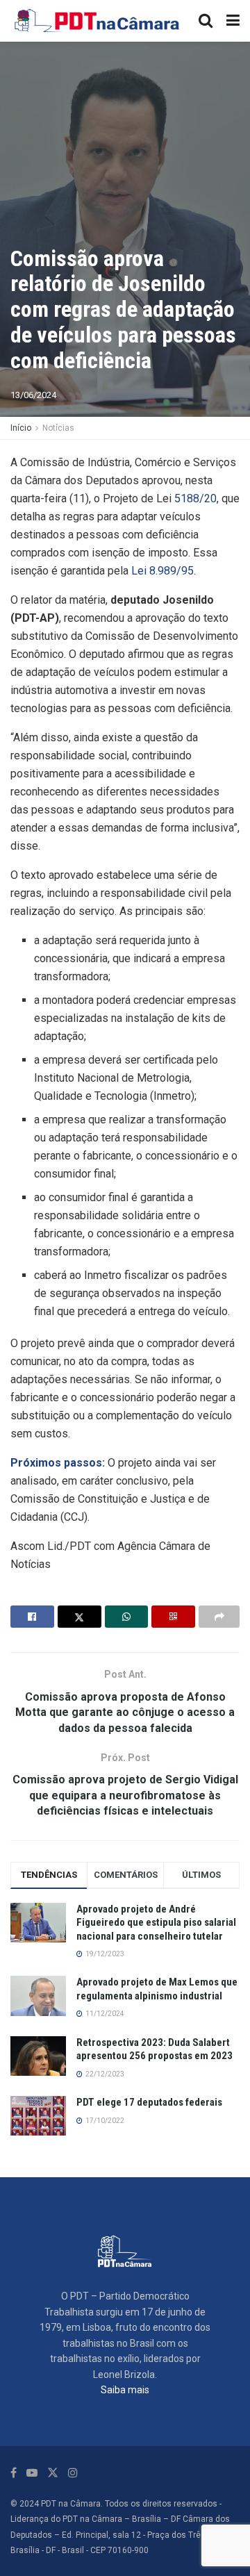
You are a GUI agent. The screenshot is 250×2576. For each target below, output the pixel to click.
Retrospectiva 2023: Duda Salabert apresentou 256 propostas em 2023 (155, 2049)
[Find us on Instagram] (73, 2473)
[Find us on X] (53, 2473)
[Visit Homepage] (98, 21)
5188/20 (195, 498)
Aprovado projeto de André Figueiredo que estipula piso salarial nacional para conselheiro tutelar (156, 1923)
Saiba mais (125, 2390)
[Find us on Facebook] (14, 2473)
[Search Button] (206, 21)
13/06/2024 (33, 395)
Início (21, 428)
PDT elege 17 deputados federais (149, 2102)
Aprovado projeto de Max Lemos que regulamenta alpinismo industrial (157, 1989)
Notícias (58, 428)
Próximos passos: (58, 1463)
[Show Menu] (233, 21)
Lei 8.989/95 (162, 571)
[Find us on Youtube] (32, 2473)
